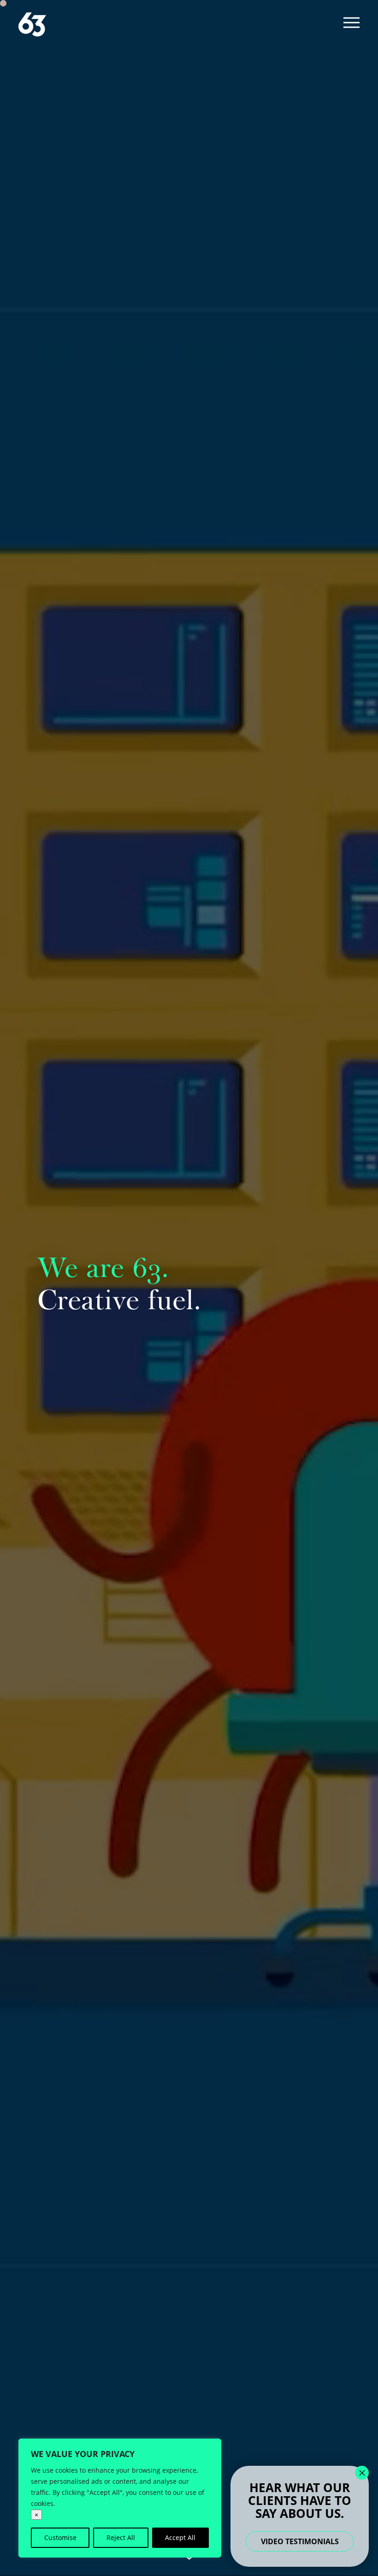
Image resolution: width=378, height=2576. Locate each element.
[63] (32, 25)
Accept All (180, 2537)
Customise (60, 2537)
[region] (120, 2498)
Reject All (121, 2537)
